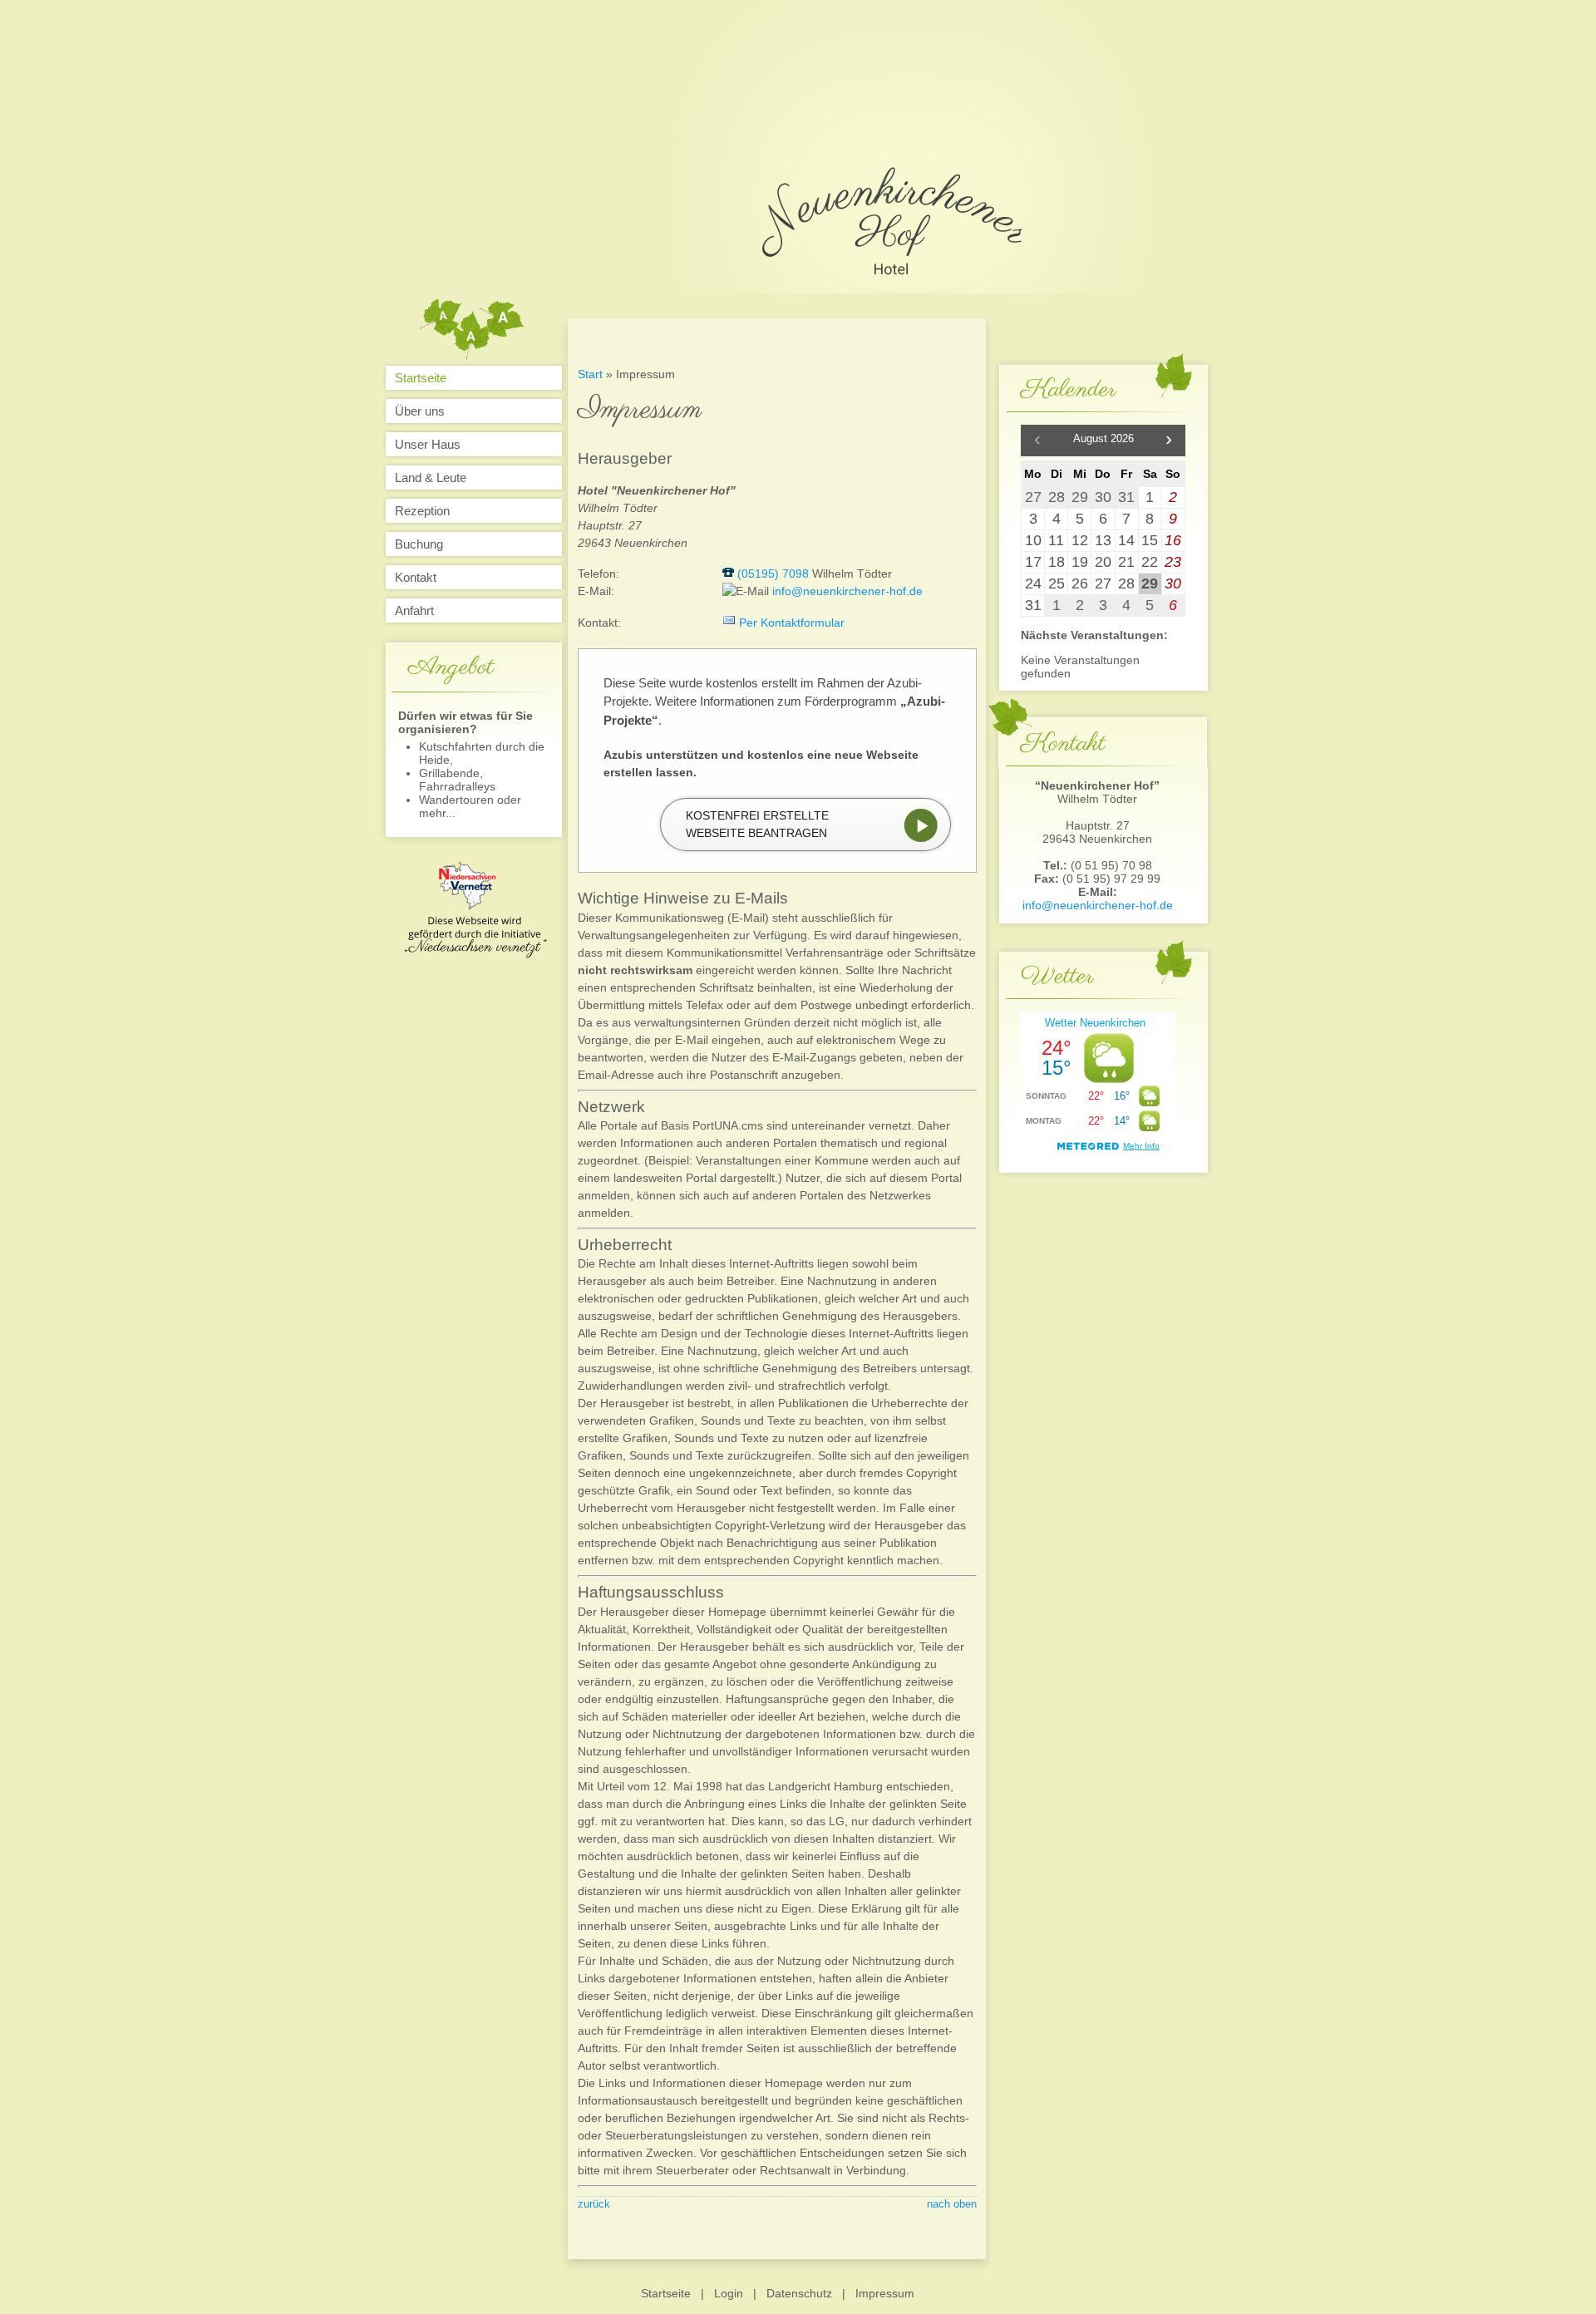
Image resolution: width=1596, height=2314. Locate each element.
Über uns (420, 411)
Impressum (885, 2293)
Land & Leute (431, 478)
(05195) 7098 (773, 574)
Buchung (419, 544)
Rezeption (422, 511)
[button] (1169, 441)
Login (729, 2293)
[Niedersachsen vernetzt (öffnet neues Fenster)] (475, 954)
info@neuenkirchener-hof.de (1098, 905)
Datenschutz (799, 2293)
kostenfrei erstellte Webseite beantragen (757, 824)
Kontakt (416, 577)
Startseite (421, 378)
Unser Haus (428, 444)
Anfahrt (414, 611)
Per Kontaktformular (792, 623)
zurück (594, 2204)
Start (590, 374)
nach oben (952, 2204)
